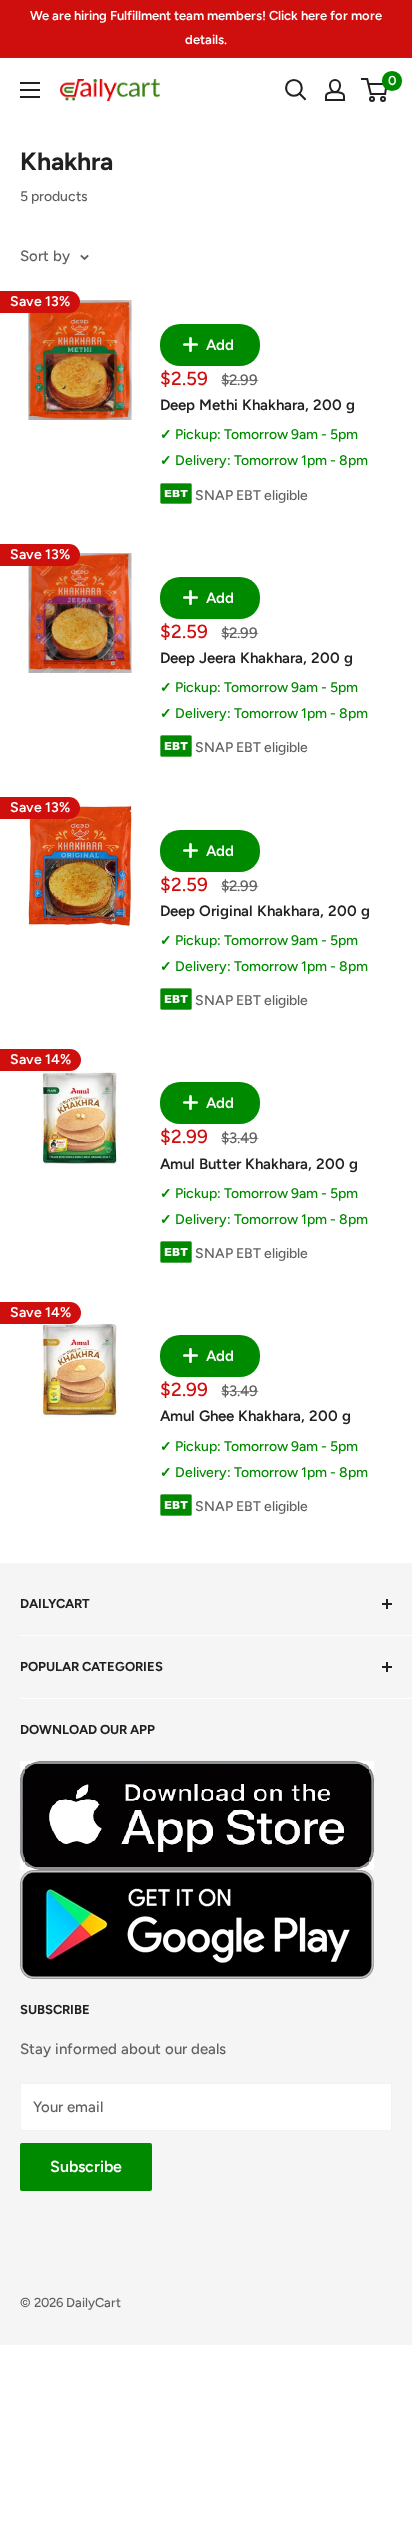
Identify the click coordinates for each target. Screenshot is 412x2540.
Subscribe (86, 2166)
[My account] (335, 90)
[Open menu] (30, 90)
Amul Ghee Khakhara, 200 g (255, 1416)
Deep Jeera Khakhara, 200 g (256, 658)
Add (218, 345)
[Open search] (296, 90)
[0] (375, 90)
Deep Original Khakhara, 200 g (265, 911)
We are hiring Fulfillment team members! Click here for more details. (206, 27)
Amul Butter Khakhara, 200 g (259, 1164)
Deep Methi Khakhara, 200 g (257, 405)
